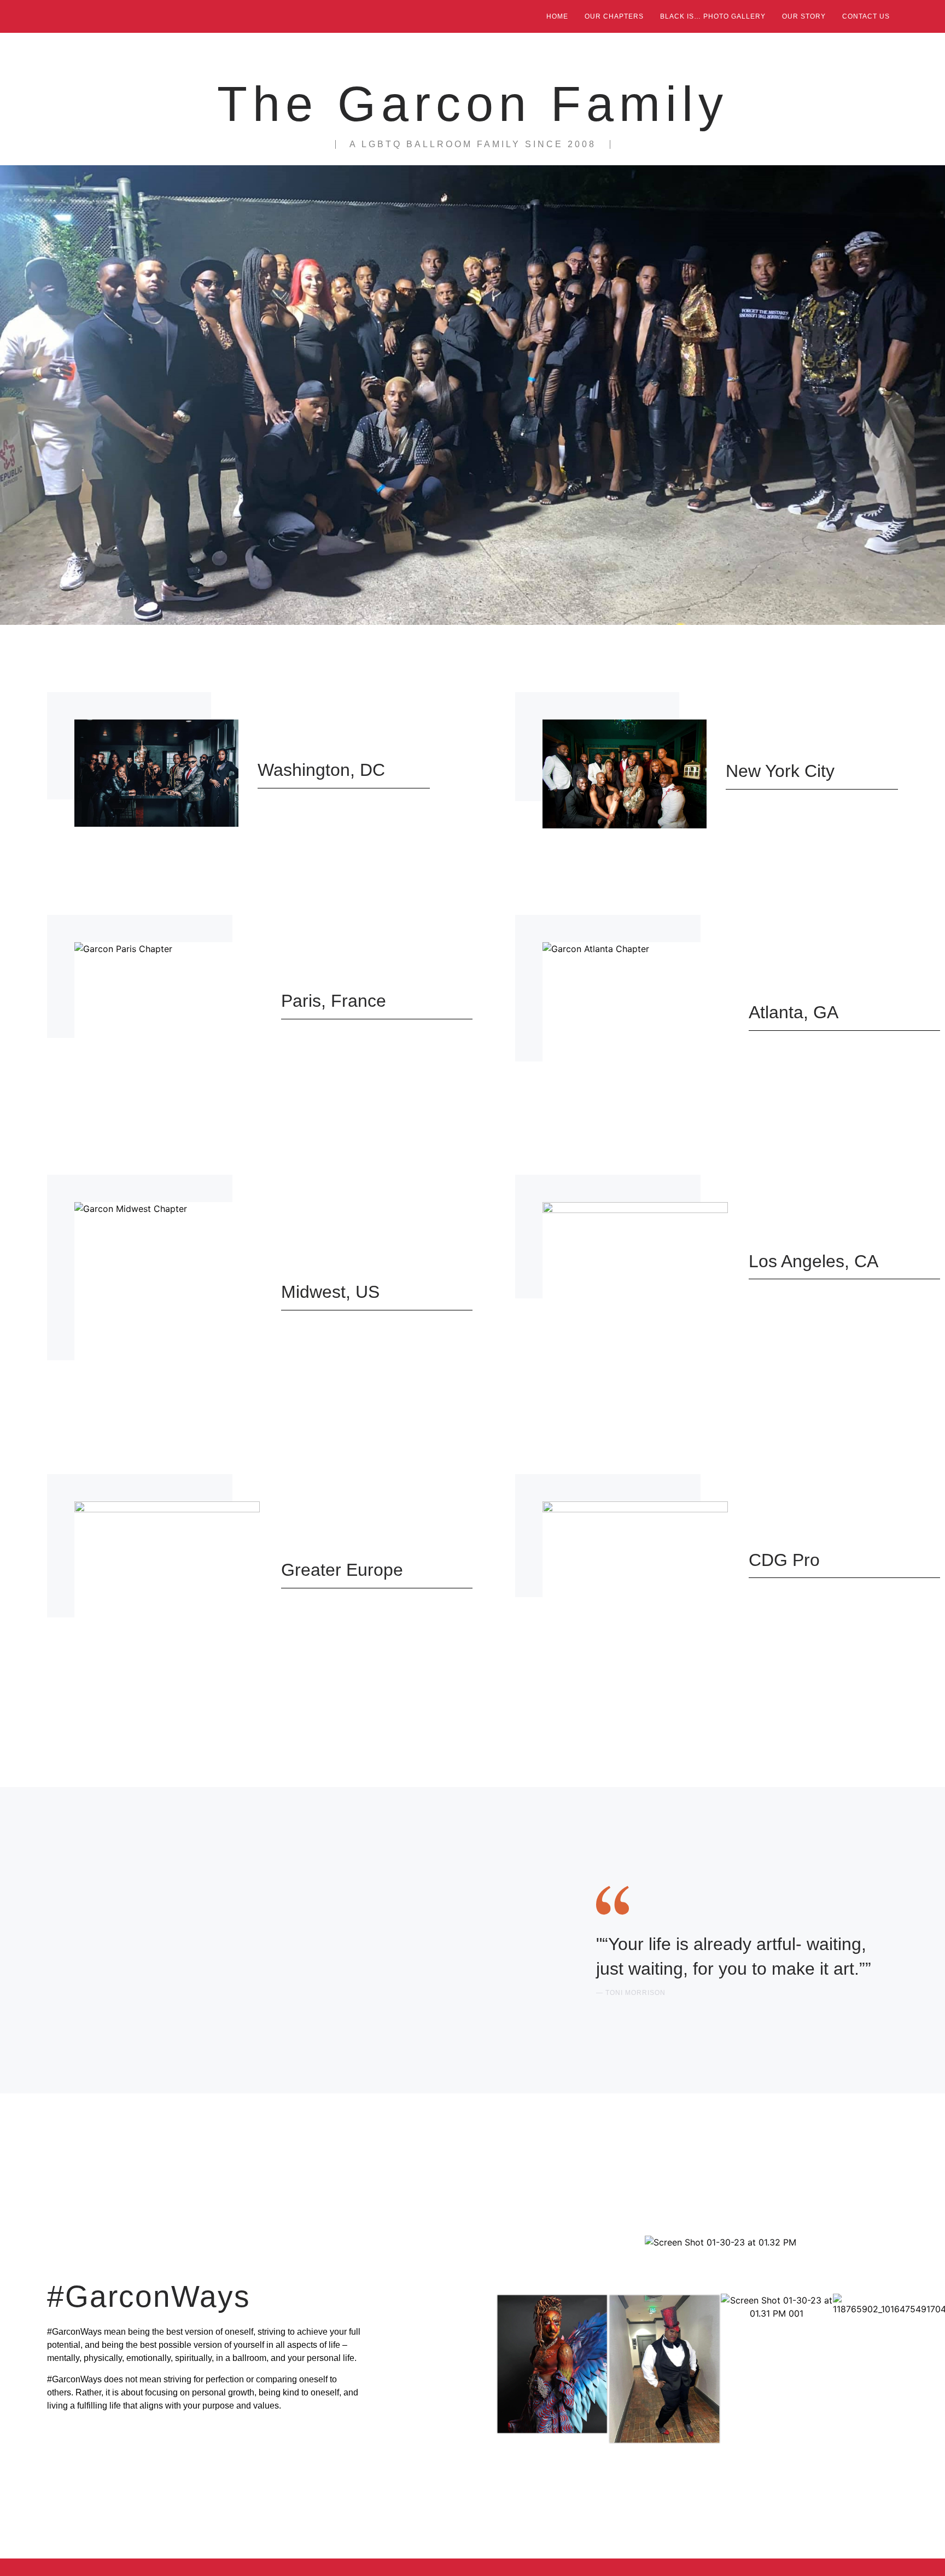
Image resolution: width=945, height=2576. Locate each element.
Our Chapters (614, 16)
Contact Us (866, 16)
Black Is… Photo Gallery (713, 16)
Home (557, 16)
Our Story (804, 16)
